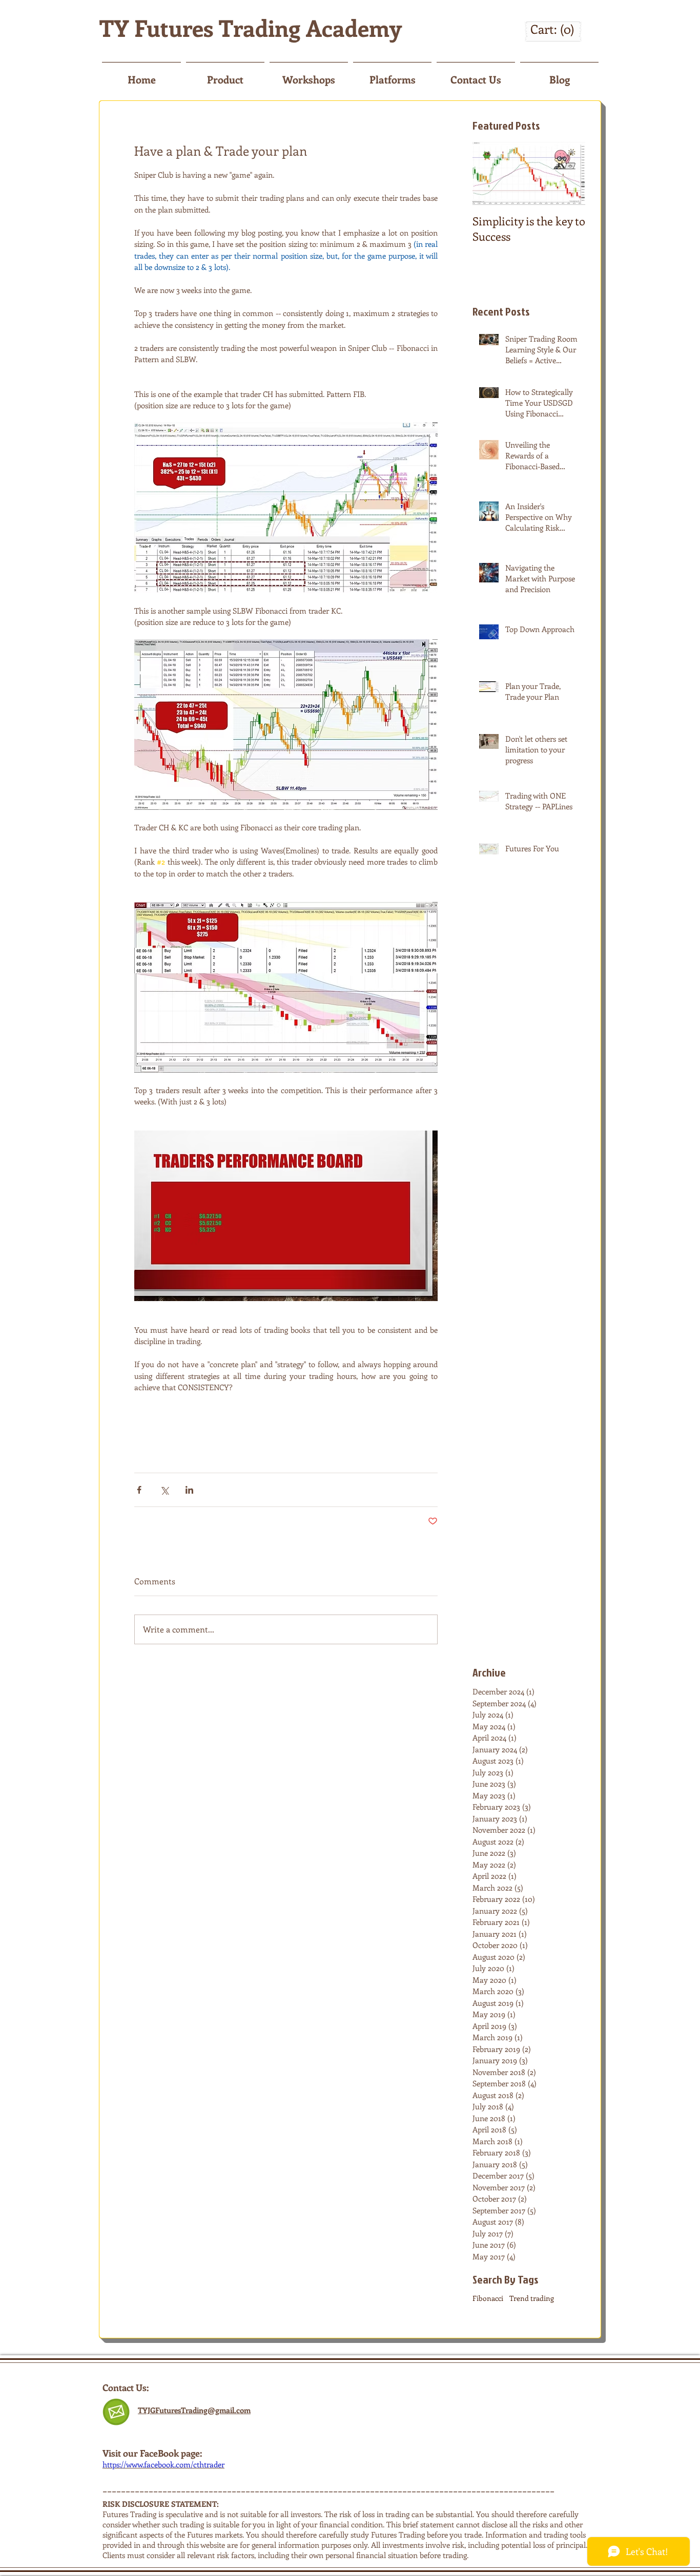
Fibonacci (488, 2298)
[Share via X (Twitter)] (164, 1490)
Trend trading (532, 2298)
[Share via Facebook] (139, 1490)
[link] (553, 30)
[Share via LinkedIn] (189, 1490)
